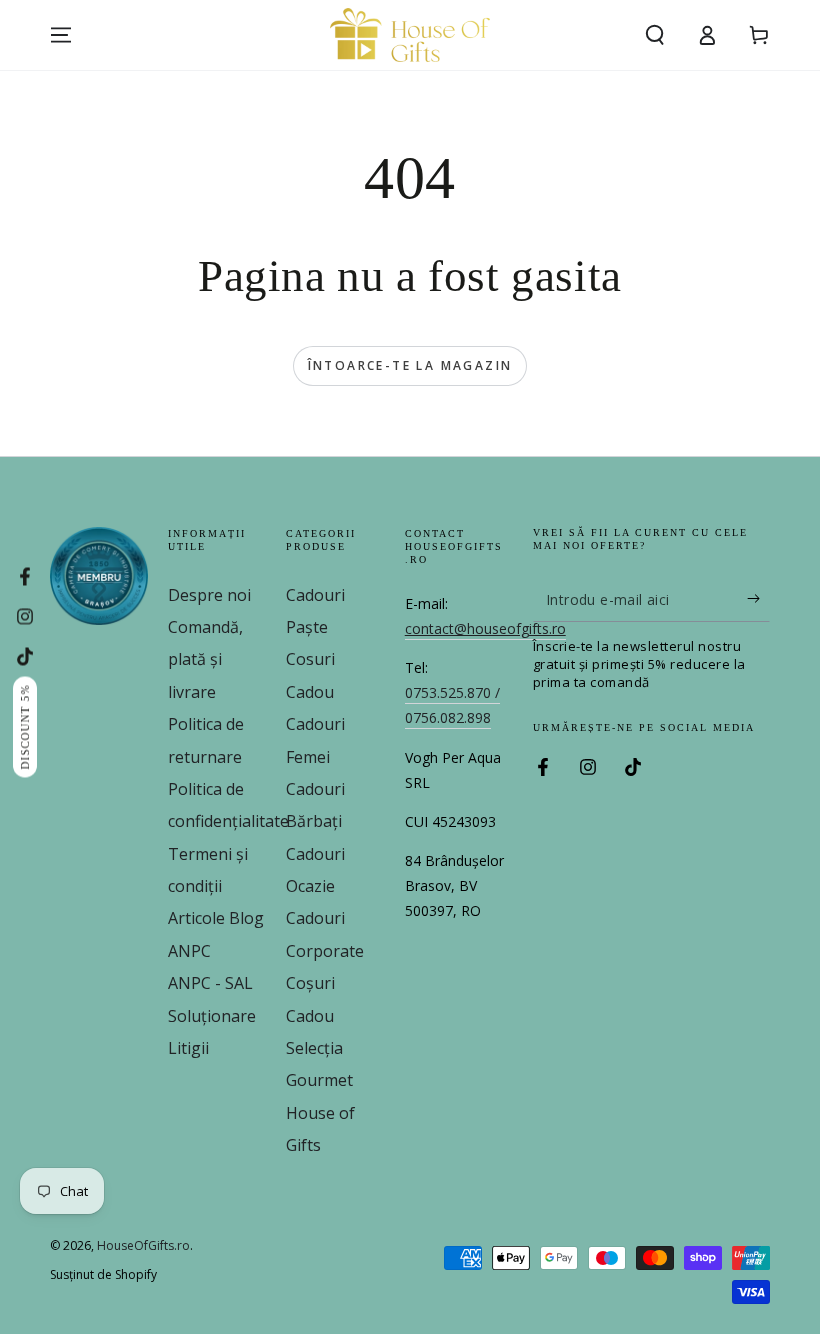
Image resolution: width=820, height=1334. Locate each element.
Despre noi (209, 595)
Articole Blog (216, 918)
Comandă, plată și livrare (205, 659)
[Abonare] (758, 599)
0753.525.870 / (452, 692)
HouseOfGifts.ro (143, 1245)
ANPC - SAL (210, 983)
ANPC (189, 951)
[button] (655, 35)
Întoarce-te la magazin (410, 365)
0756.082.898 (448, 717)
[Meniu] (61, 35)
